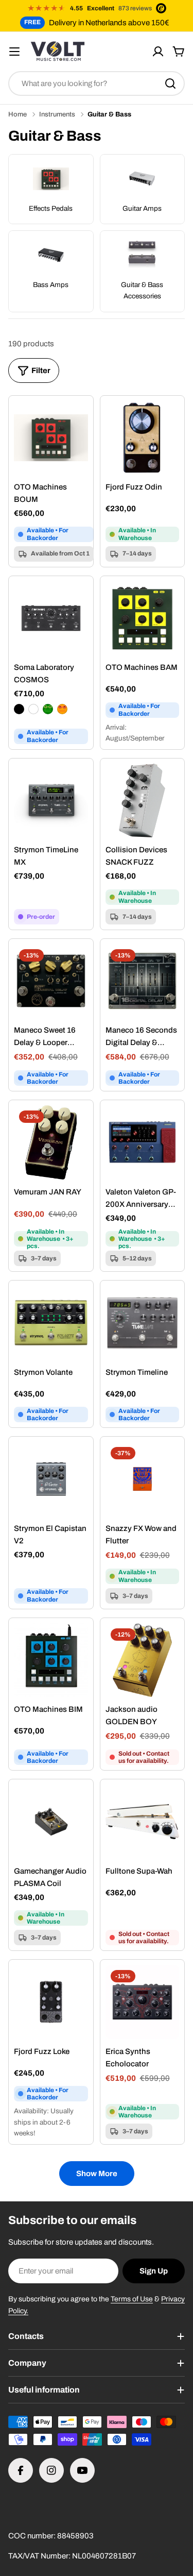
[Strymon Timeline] (143, 1323)
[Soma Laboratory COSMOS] (51, 618)
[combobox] (97, 83)
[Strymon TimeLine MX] (51, 801)
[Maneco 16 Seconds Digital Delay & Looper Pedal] (143, 981)
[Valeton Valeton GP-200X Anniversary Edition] (143, 1142)
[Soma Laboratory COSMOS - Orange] (62, 709)
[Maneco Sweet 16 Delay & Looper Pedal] (51, 981)
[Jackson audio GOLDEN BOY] (143, 1660)
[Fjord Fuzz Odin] (143, 438)
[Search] (170, 83)
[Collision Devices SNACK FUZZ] (143, 801)
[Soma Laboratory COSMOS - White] (33, 709)
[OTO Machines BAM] (143, 618)
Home (17, 114)
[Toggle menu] (14, 52)
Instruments (57, 114)
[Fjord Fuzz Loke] (51, 2002)
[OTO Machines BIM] (51, 1660)
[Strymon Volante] (51, 1323)
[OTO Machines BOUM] (51, 438)
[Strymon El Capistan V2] (51, 1479)
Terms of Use (132, 2299)
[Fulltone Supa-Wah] (143, 1822)
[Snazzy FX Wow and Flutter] (143, 1479)
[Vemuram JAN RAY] (51, 1142)
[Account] (158, 52)
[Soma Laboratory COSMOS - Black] (19, 709)
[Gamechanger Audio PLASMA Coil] (51, 1822)
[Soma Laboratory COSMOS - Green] (48, 709)
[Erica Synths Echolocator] (143, 2002)
